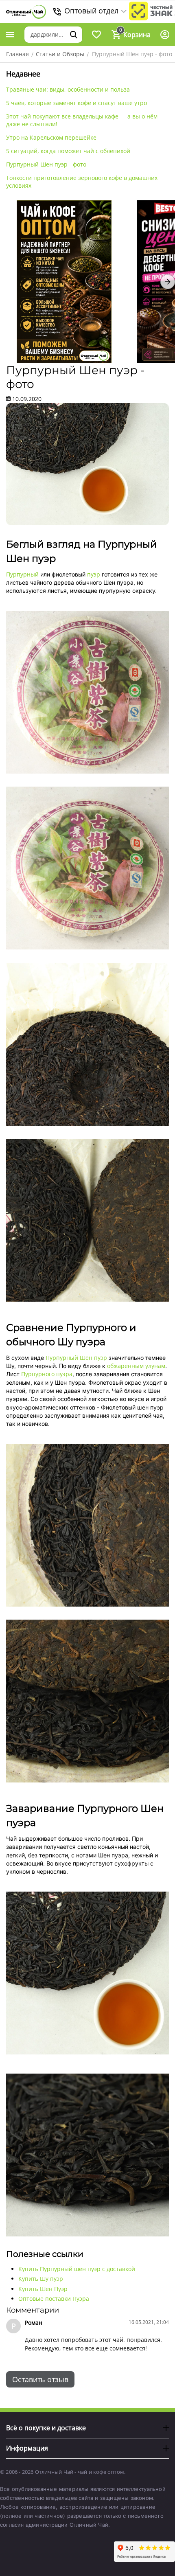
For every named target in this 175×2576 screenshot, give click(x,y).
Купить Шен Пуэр (43, 2289)
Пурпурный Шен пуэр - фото (46, 164)
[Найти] (74, 35)
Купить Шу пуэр (41, 2279)
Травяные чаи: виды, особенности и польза (68, 89)
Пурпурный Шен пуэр (76, 1358)
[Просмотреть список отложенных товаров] (96, 35)
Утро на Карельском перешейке (51, 137)
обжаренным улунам (136, 1366)
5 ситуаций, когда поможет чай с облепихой (68, 151)
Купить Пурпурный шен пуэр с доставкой (77, 2269)
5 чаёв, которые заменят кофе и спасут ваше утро (77, 103)
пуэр (94, 574)
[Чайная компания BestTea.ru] (26, 12)
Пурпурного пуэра (47, 1374)
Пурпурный (22, 574)
